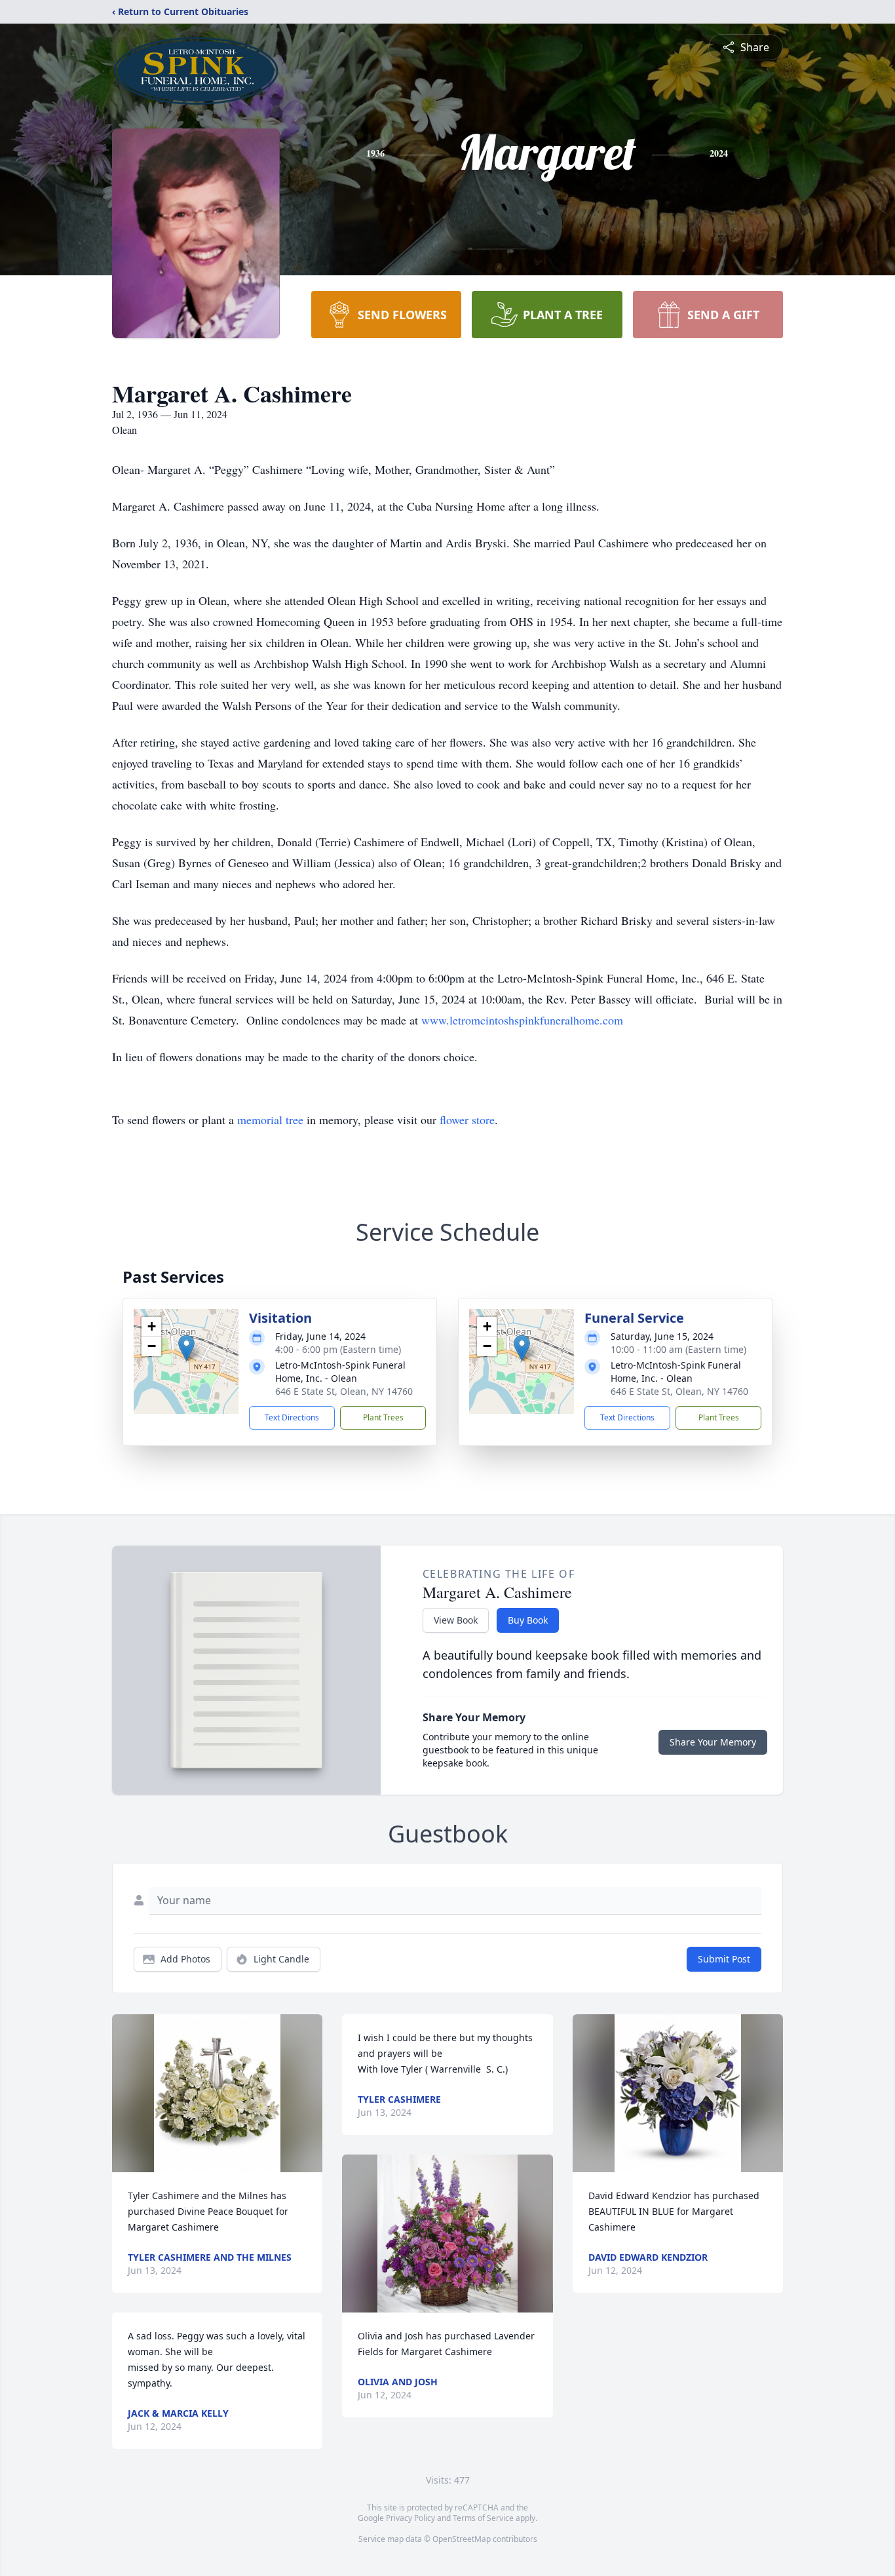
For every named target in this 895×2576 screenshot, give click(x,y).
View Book (456, 1620)
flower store (467, 1120)
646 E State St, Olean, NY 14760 (344, 1391)
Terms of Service (483, 2518)
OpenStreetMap (462, 2539)
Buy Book (528, 1620)
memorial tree (270, 1120)
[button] (186, 1348)
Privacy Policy (410, 2518)
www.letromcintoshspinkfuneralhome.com (522, 1020)
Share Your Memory (713, 1742)
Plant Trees (383, 1417)
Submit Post (724, 1959)
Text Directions (292, 1417)
